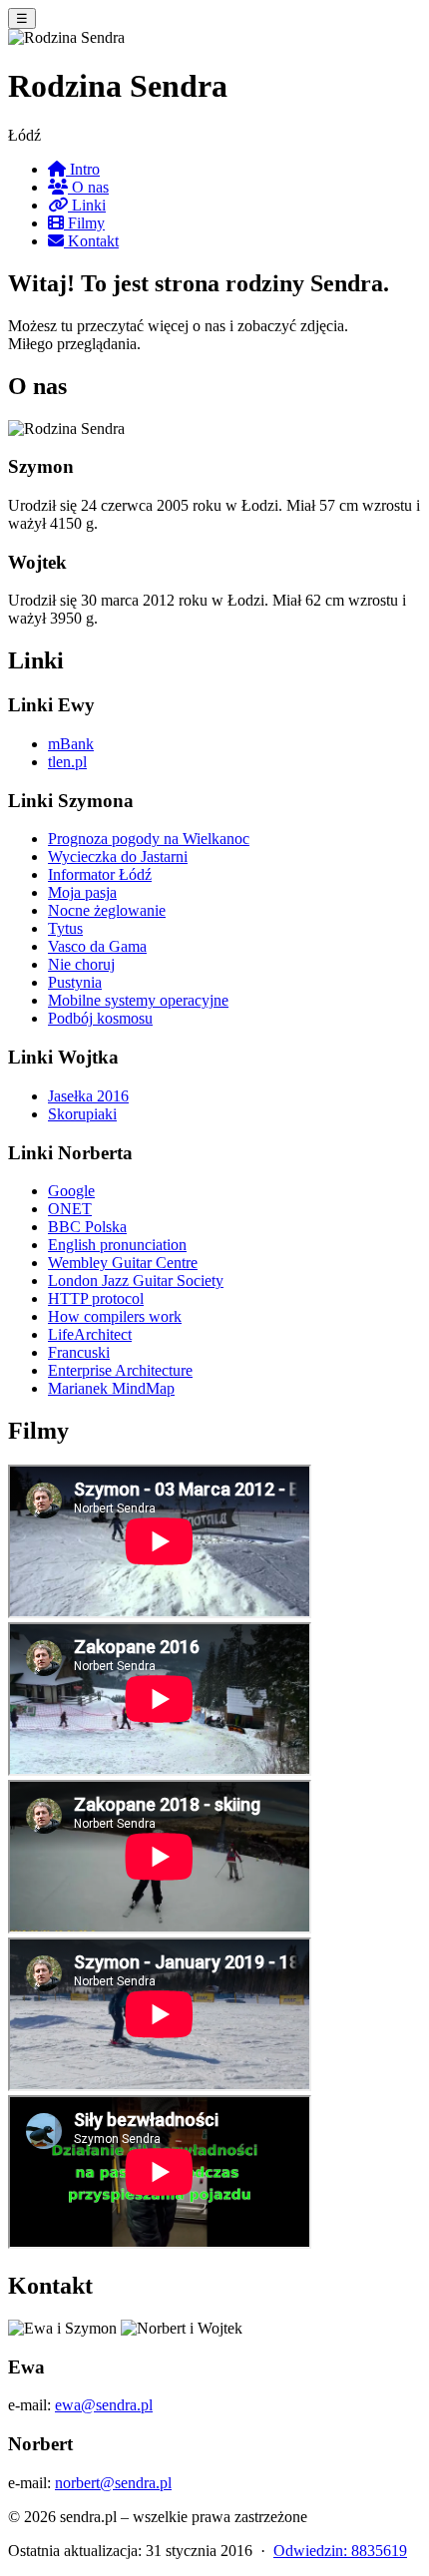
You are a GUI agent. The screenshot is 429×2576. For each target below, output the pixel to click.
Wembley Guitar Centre (123, 1263)
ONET (70, 1209)
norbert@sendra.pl (113, 2483)
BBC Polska (87, 1227)
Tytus (65, 928)
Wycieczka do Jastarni (118, 857)
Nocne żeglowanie (107, 910)
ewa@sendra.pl (104, 2405)
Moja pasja (82, 892)
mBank (71, 744)
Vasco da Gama (97, 946)
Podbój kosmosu (100, 1018)
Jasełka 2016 (88, 1096)
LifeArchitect (90, 1334)
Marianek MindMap (111, 1388)
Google (71, 1191)
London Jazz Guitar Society (136, 1281)
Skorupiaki (82, 1114)
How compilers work (115, 1316)
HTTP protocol (96, 1298)
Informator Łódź (100, 874)
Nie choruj (81, 964)
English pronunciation (117, 1245)
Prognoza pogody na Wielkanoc (149, 839)
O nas (88, 187)
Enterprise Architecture (120, 1370)
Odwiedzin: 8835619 (340, 2551)
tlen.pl (67, 762)
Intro (83, 169)
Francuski (79, 1352)
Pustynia (75, 982)
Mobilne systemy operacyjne (138, 1000)
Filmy (84, 223)
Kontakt (91, 241)
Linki (87, 205)
